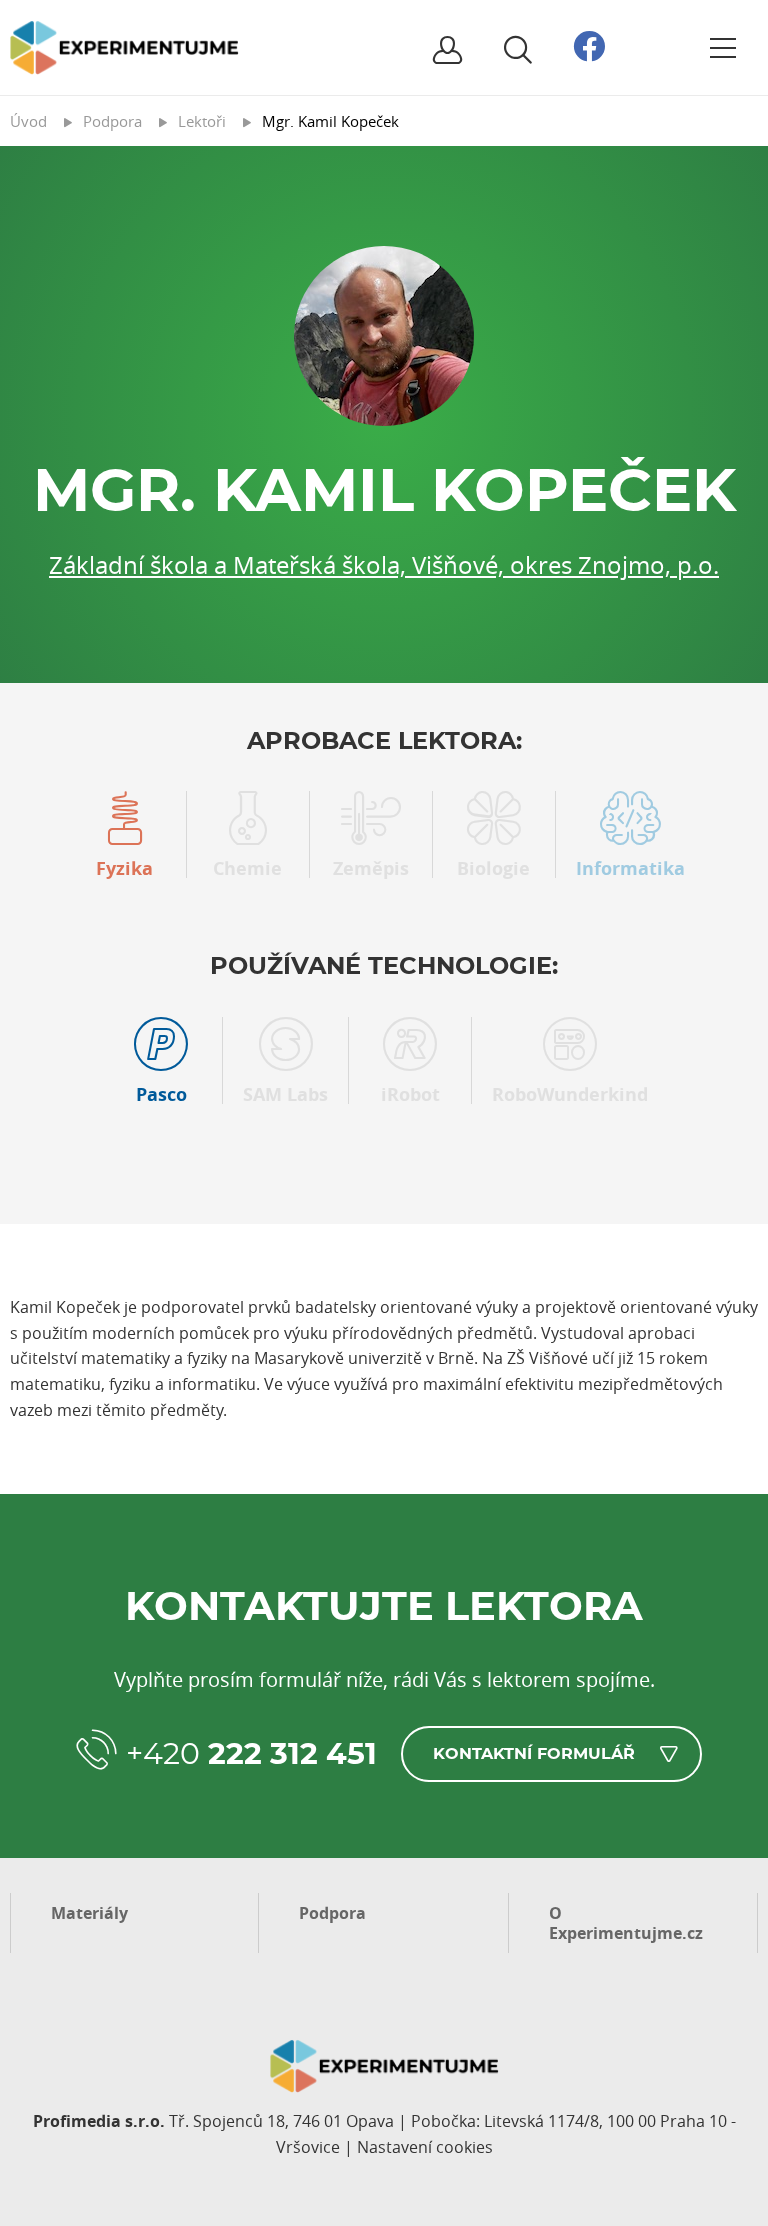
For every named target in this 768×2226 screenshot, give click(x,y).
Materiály (89, 1913)
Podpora (332, 1913)
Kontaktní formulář (534, 1754)
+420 (251, 1755)
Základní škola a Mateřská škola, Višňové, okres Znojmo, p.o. (384, 565)
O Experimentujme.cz (626, 1923)
